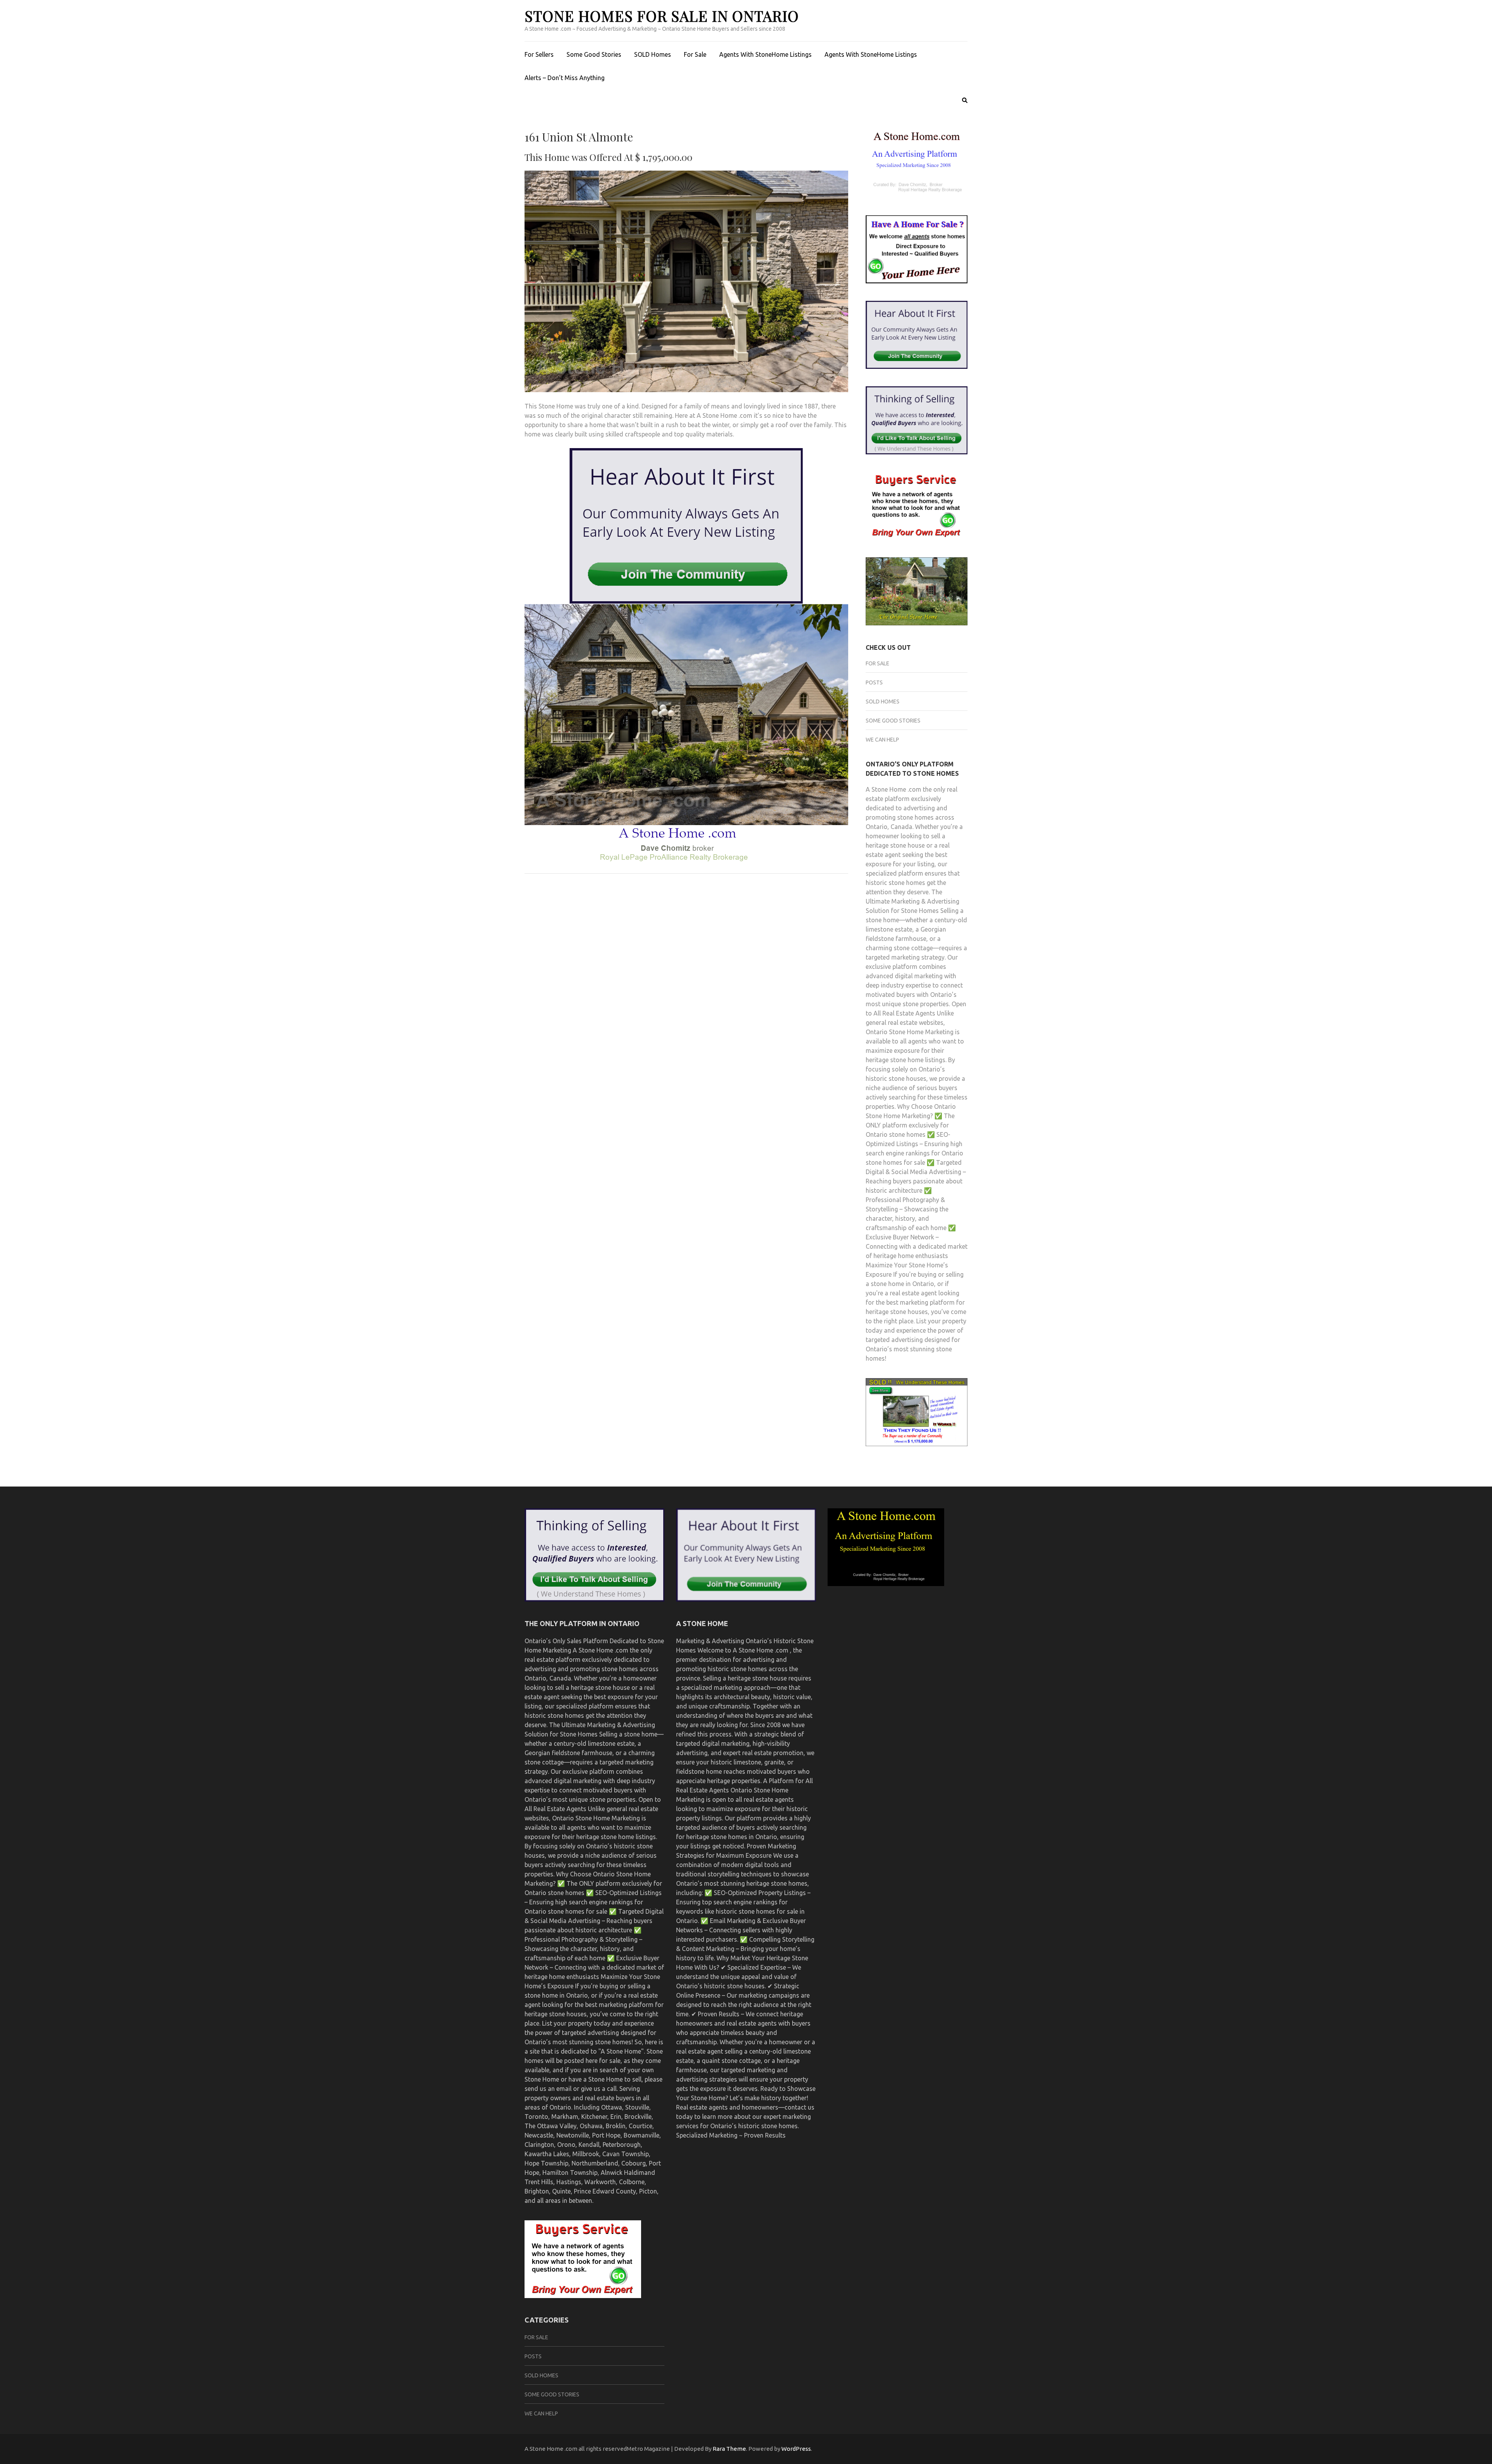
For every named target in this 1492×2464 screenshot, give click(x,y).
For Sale (695, 54)
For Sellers (539, 54)
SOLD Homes (653, 54)
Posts (874, 682)
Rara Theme (729, 2449)
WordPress (796, 2449)
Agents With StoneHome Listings (765, 54)
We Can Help (882, 740)
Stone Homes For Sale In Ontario (662, 16)
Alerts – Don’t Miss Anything (565, 78)
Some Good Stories (594, 54)
